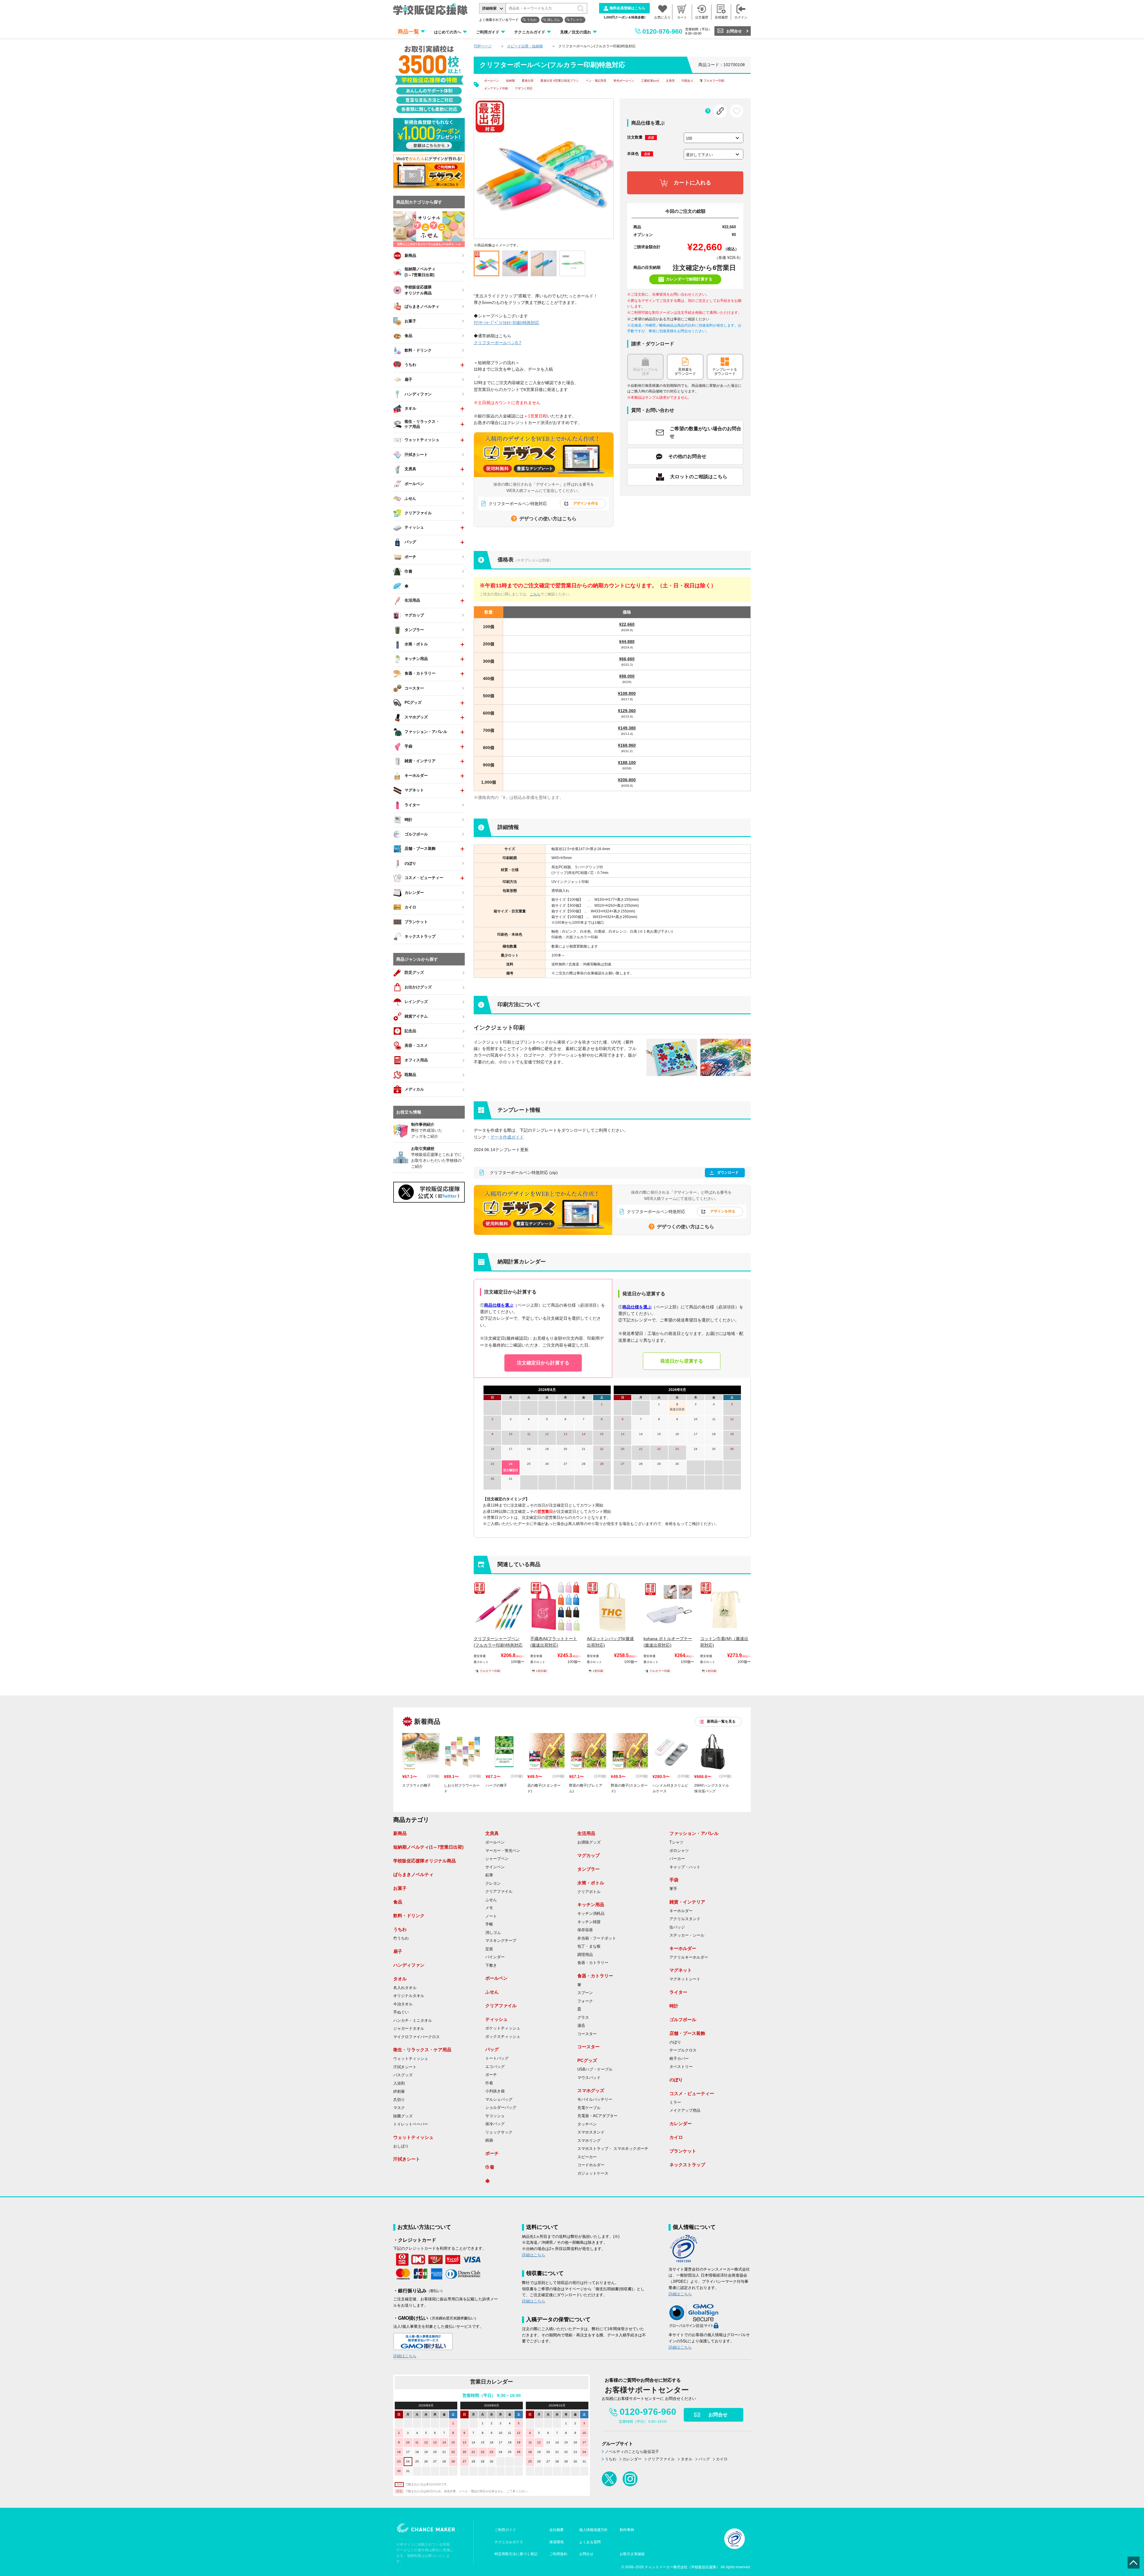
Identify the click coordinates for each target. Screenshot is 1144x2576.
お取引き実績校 (632, 2554)
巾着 (489, 2083)
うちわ (532, 20)
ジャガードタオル (409, 2029)
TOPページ (483, 46)
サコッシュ (495, 2116)
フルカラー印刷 (714, 81)
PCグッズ (587, 2060)
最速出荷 (528, 81)
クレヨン (493, 1884)
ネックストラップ (687, 2165)
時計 (674, 2006)
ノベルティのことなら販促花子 (632, 2452)
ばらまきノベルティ (413, 1874)
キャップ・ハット (685, 1867)
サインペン (495, 1867)
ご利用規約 (558, 2554)
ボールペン (492, 81)
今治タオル (403, 2004)
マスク (399, 2108)
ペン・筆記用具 (596, 81)
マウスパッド (589, 2078)
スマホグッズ (591, 2090)
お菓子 (400, 1888)
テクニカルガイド (530, 32)
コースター (587, 2034)
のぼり (675, 2042)
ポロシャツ (679, 1851)
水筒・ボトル (591, 1883)
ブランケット (683, 2151)
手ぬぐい (401, 2012)
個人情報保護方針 (593, 2530)
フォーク (585, 2001)
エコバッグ (495, 2067)
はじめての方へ (448, 32)
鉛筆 (489, 1875)
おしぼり (401, 2146)
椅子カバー (679, 2059)
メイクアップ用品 (685, 2111)
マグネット (681, 1970)
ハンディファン (409, 1965)
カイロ (676, 2137)
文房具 (492, 1833)
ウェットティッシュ (411, 2059)
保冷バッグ (495, 2124)
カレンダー (681, 2124)
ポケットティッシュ (503, 2028)
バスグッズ (403, 2075)
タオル (400, 1979)
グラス (583, 2018)
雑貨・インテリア (687, 1902)
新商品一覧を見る (721, 1721)
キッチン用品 (591, 1905)
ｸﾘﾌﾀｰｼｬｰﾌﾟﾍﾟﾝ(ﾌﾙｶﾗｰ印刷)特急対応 (506, 323)
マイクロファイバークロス (416, 2037)
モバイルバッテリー (595, 2100)
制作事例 (627, 2530)
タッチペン (587, 2124)
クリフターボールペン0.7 (498, 343)
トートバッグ (497, 2058)
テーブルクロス (683, 2050)
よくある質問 (590, 2542)
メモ (489, 1908)
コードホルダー (591, 2165)
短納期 (510, 81)
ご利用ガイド (488, 32)
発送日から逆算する (682, 1361)
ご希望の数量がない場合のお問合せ (705, 433)
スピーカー (587, 2157)
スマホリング (589, 2141)
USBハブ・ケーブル (595, 2069)
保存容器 (585, 1930)
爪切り (399, 2100)
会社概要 (557, 2530)
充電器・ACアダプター (597, 2116)
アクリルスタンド (685, 1919)
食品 (398, 1902)
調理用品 (585, 1955)
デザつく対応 (524, 88)
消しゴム (554, 20)
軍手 (673, 1889)
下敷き (491, 1965)
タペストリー (681, 2067)
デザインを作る (586, 503)
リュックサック (499, 2132)
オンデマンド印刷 (496, 88)
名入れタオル (405, 1988)
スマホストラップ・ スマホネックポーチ (613, 2149)
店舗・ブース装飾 (687, 2033)
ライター (678, 1992)
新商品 (400, 1833)
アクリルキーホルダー (689, 1957)
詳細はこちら (405, 2356)
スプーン (585, 1993)
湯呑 (581, 2026)
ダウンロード (728, 1173)
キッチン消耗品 (591, 1914)
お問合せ (734, 31)
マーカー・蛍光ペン (503, 1851)
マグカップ (589, 1855)
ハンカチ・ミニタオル (413, 2021)
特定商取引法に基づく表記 (516, 2554)
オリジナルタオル (409, 1996)
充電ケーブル (589, 2108)
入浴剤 (399, 2083)
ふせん (491, 1900)
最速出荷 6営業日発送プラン (560, 81)
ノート (491, 1916)
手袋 (674, 1880)
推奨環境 (557, 2542)
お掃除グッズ (589, 1842)
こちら (535, 594)
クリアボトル (589, 1892)
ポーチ (491, 2075)
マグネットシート (685, 1979)
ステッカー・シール (687, 1935)
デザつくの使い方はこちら (548, 519)
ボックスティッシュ (503, 2037)
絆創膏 (399, 2091)
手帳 (489, 1924)
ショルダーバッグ (501, 2108)
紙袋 (489, 2140)
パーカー (677, 1859)
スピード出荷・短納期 (525, 46)
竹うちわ (401, 1938)
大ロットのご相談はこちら (699, 477)
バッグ (492, 2049)
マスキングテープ (501, 1941)
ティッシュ (496, 2019)
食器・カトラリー (593, 1963)
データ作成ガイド (507, 1137)
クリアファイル (499, 1892)
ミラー (675, 2103)
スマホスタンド (591, 2132)
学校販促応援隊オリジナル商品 (425, 1861)
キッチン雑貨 (589, 1922)
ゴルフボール (683, 2020)
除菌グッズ (403, 2116)
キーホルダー (681, 1911)
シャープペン (497, 1859)
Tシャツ (576, 20)
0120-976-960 (662, 31)
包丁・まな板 (589, 1946)
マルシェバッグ (499, 2100)
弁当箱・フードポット (597, 1938)
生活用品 (586, 1833)
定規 (489, 1949)
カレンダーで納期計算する (689, 279)
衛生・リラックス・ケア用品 (422, 2050)
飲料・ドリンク (409, 1916)
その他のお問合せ (687, 456)
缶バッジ (677, 1927)
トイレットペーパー (411, 2124)
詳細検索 (489, 8)
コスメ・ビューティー (692, 2093)
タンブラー (589, 1869)
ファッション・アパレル (694, 1833)
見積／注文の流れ (576, 32)
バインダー (495, 1957)
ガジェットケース (593, 2173)
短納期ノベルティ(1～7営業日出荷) (428, 1847)
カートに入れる (692, 183)
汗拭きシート (405, 2067)
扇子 (398, 1951)
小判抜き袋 (495, 2091)
